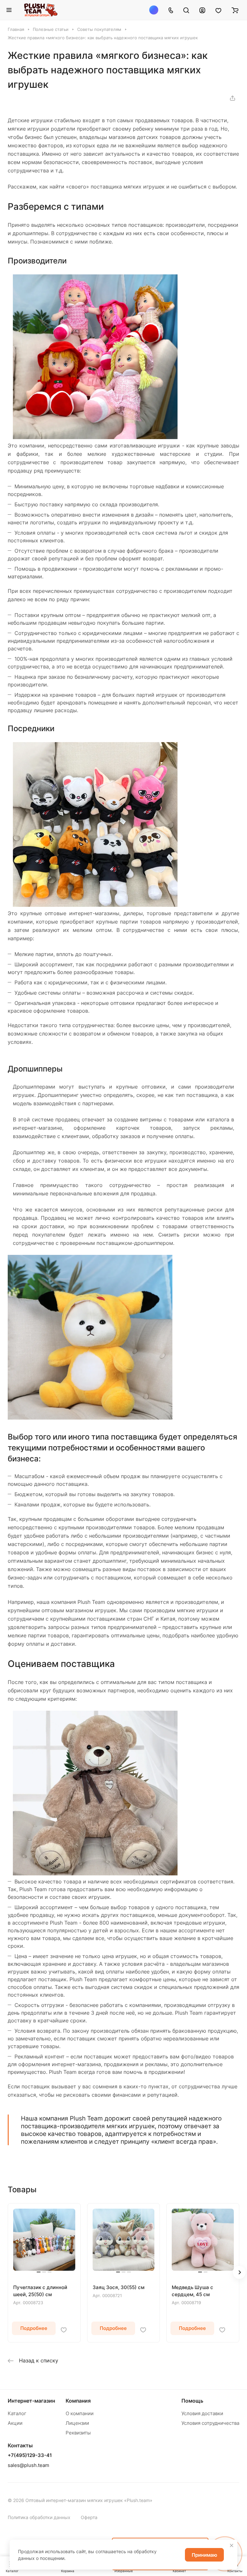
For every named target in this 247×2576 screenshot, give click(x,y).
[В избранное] (64, 2330)
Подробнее (34, 2328)
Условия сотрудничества (210, 2423)
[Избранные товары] (218, 10)
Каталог (17, 2413)
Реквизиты (78, 2433)
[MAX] (154, 10)
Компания (78, 2401)
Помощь (192, 2401)
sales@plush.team (28, 2465)
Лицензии (77, 2423)
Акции (15, 2423)
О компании (80, 2413)
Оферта (89, 2517)
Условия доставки (202, 2413)
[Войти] (202, 10)
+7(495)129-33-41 (30, 2455)
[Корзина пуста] (235, 10)
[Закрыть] (232, 2545)
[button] (239, 2272)
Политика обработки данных (39, 2517)
